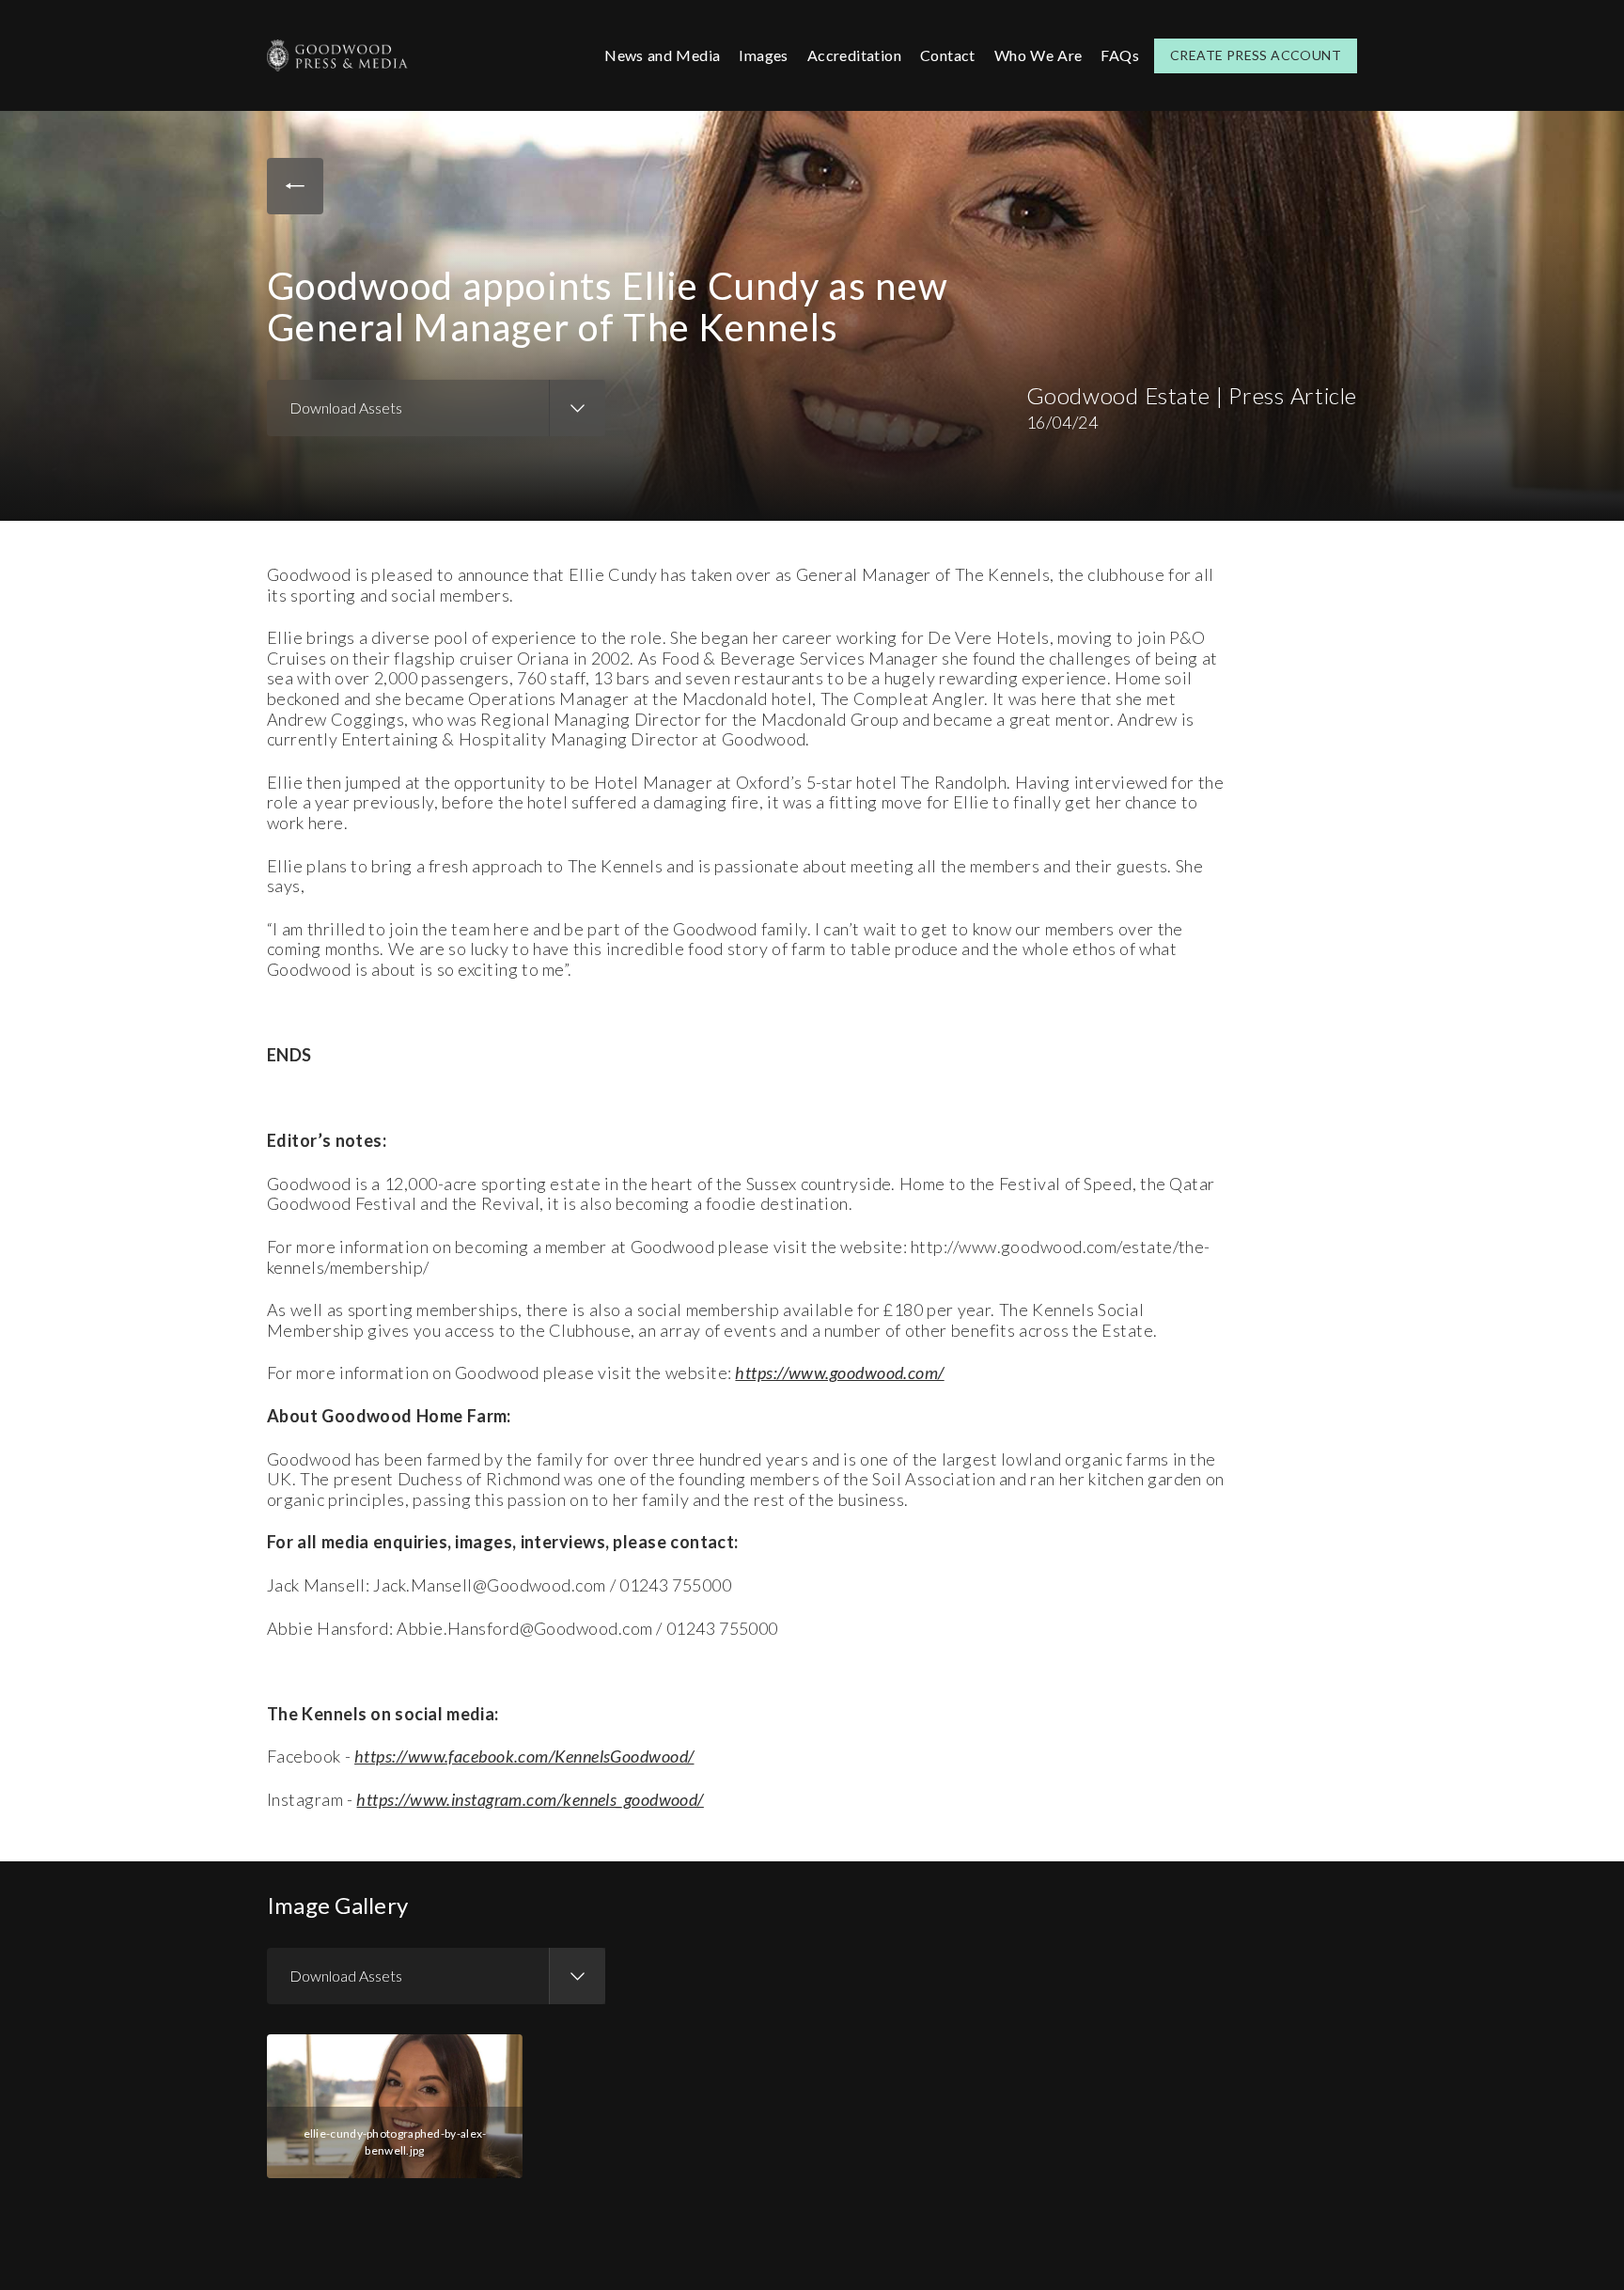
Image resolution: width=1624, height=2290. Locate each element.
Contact (948, 55)
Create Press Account (1256, 55)
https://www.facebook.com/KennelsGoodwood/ (524, 1756)
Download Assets (346, 408)
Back (295, 186)
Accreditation (854, 55)
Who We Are (1038, 55)
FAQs (1120, 55)
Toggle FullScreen (495, 2055)
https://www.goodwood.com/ (839, 1372)
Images (763, 55)
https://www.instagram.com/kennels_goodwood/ (530, 1799)
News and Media (662, 55)
